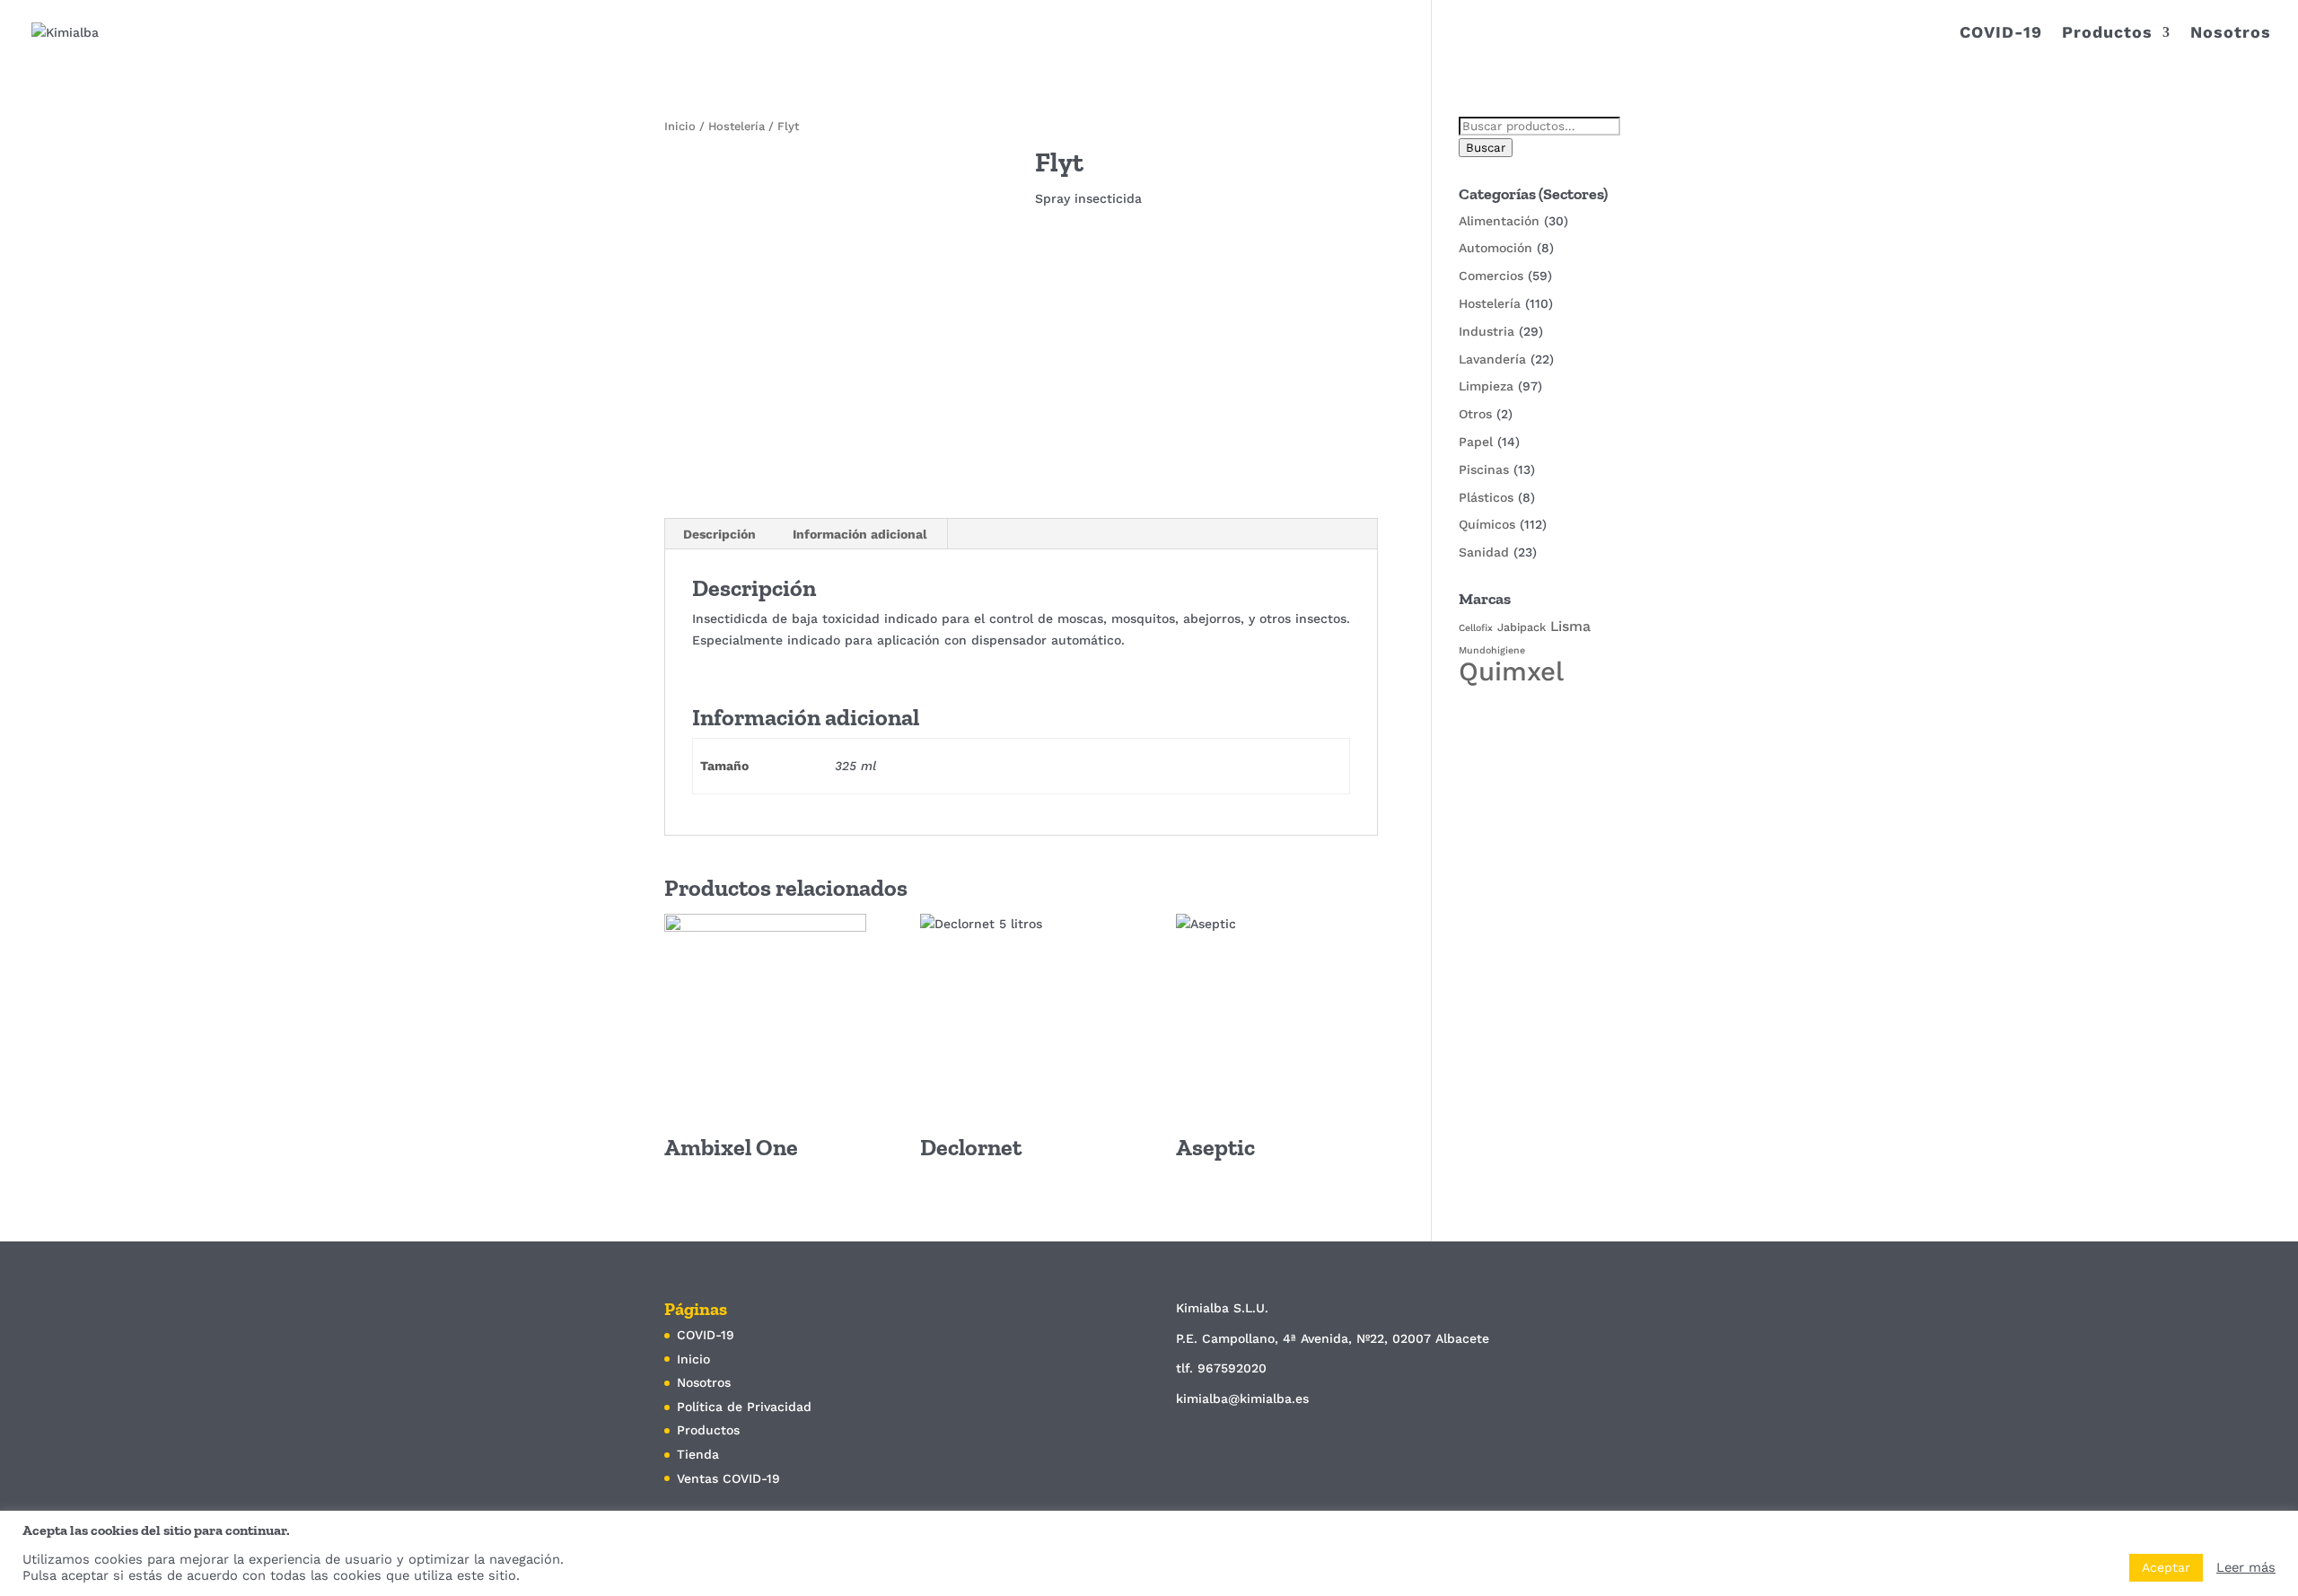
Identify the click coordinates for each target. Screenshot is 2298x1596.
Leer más (2246, 1567)
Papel (1476, 442)
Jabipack (1522, 627)
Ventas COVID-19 (728, 1478)
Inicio (680, 126)
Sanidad (1484, 552)
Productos (2107, 34)
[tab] (720, 534)
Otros (1475, 414)
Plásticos (1486, 497)
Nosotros (2231, 34)
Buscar (1486, 148)
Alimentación (1499, 221)
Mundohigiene (1492, 650)
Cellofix (1476, 628)
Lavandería (1492, 359)
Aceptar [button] (2166, 1567)
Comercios (1491, 276)
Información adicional (860, 534)
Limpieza (1486, 386)
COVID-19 (2001, 34)
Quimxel (1511, 671)
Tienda (698, 1454)
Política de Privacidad (744, 1407)
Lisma (1570, 626)
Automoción (1495, 248)
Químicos (1487, 524)
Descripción (719, 534)
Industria (1487, 331)
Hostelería (737, 126)
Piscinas (1484, 469)
